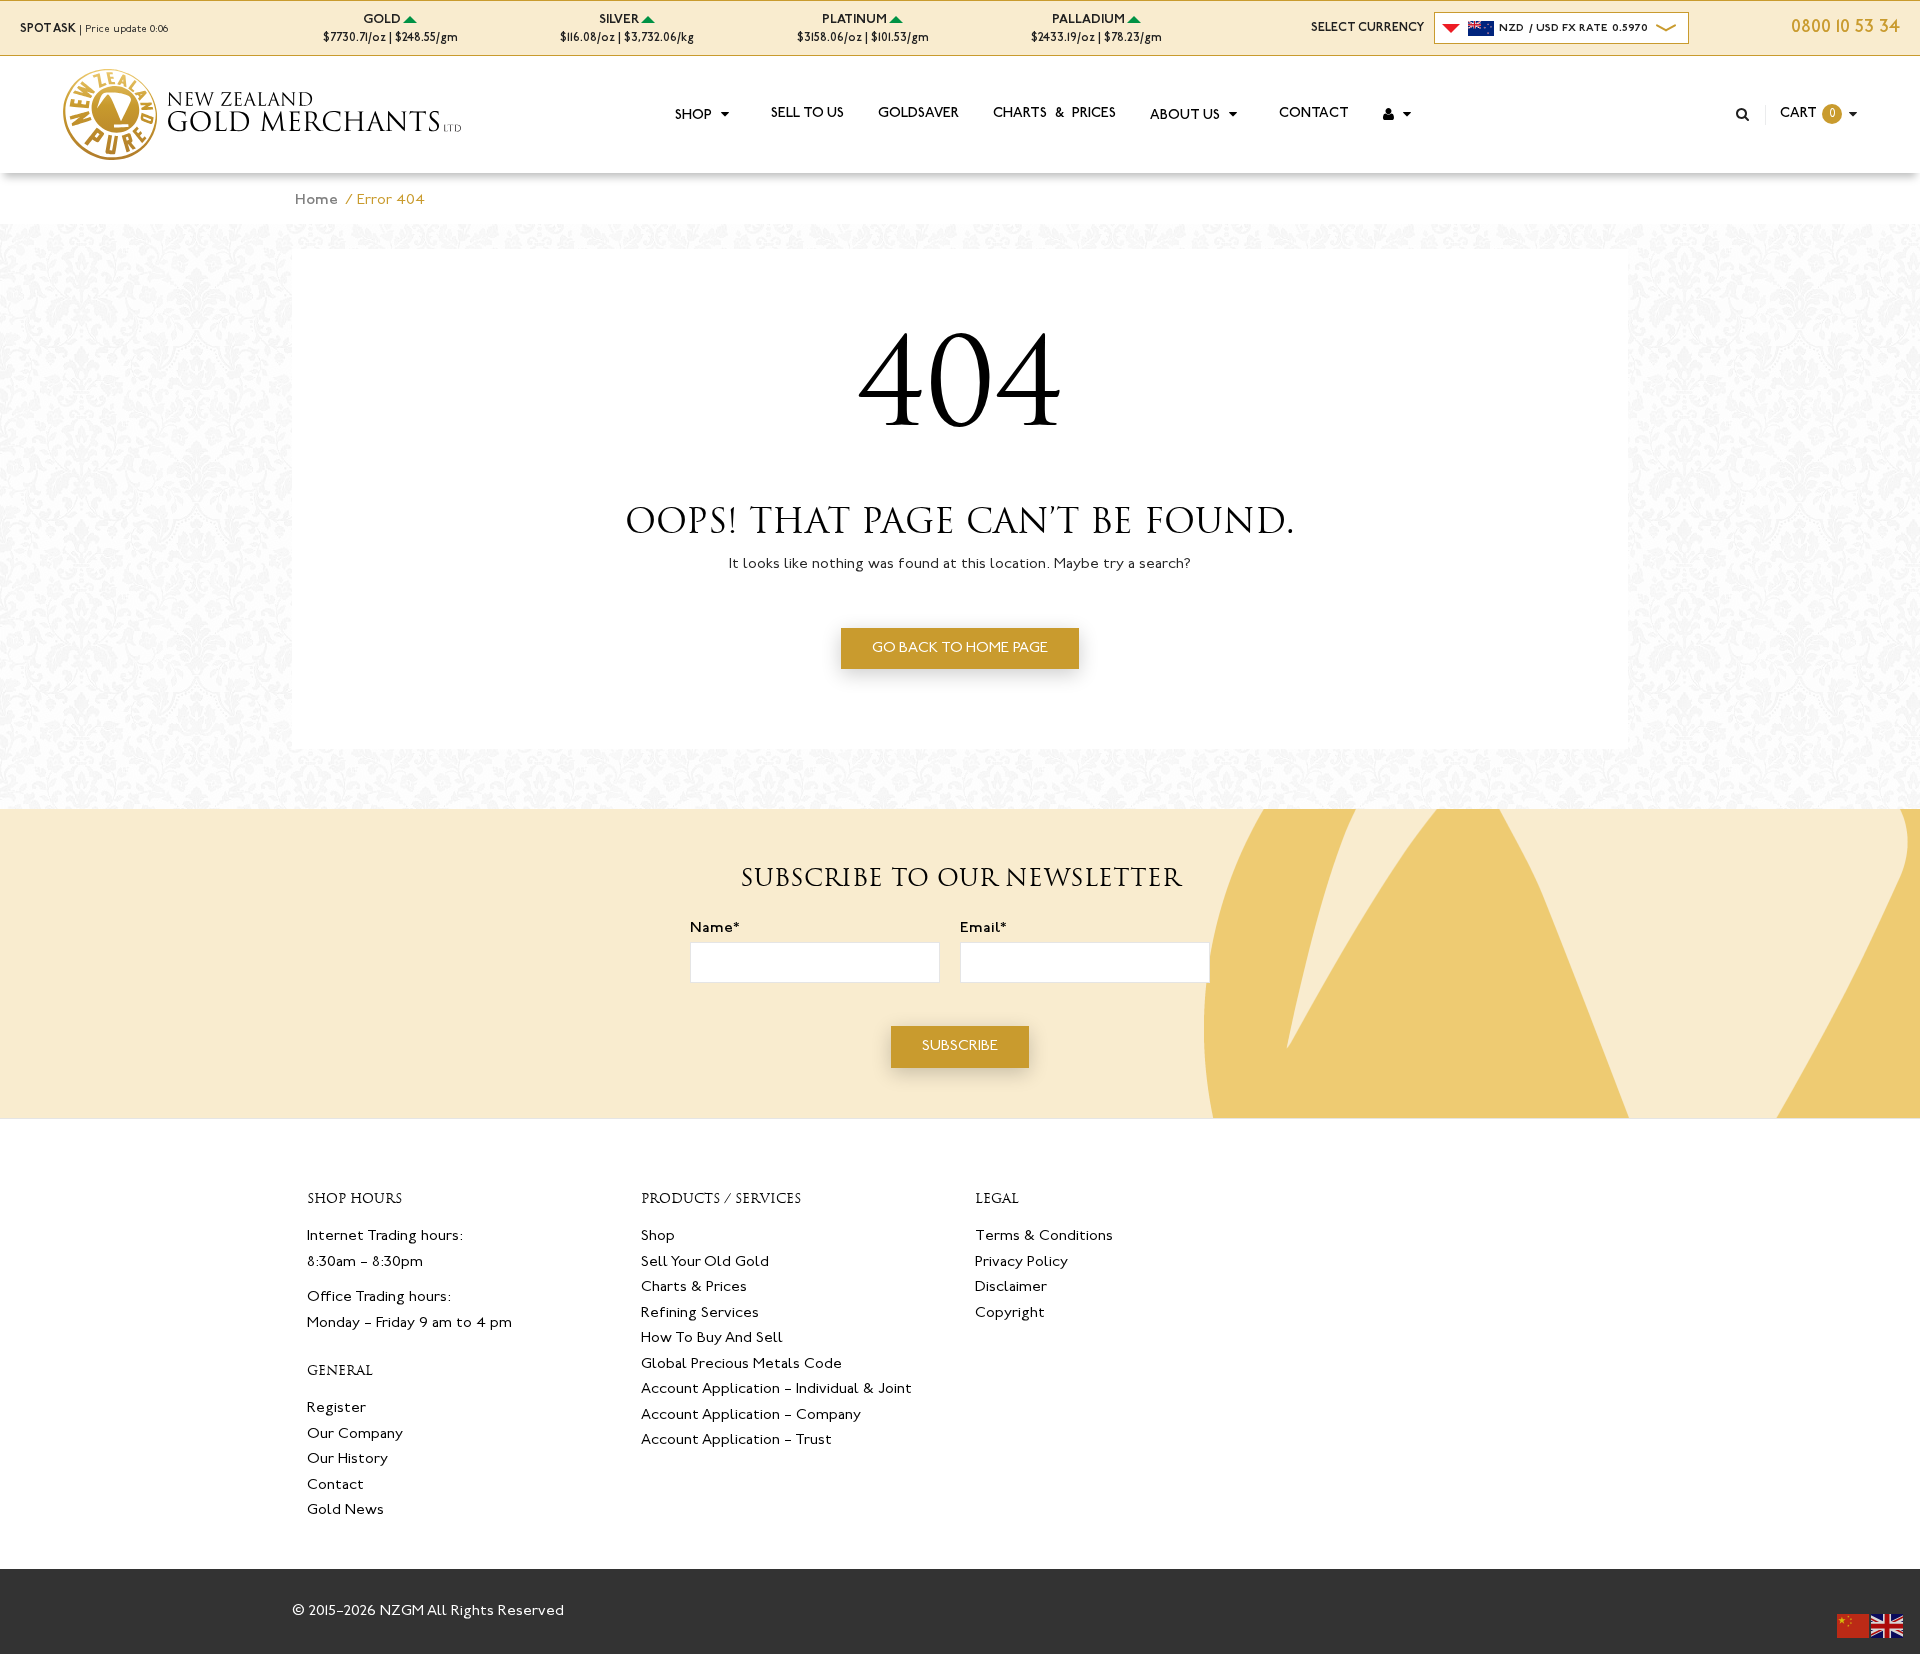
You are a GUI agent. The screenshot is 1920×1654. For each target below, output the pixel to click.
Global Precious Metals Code (741, 1364)
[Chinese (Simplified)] (1854, 1626)
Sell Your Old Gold (705, 1262)
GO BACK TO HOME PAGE (960, 648)
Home (316, 200)
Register (336, 1408)
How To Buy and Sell (712, 1338)
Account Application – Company (751, 1415)
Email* (983, 928)
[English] (1888, 1626)
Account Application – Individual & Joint (776, 1389)
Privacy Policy (1021, 1262)
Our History (347, 1459)
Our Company (355, 1434)
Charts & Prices (1054, 114)
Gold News (345, 1510)
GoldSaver (918, 114)
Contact (1314, 114)
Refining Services (700, 1313)
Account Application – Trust (736, 1440)
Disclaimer (1011, 1287)
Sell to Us (807, 114)
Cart (1798, 114)
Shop (693, 116)
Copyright (1010, 1313)
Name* (715, 928)
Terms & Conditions (1044, 1236)
